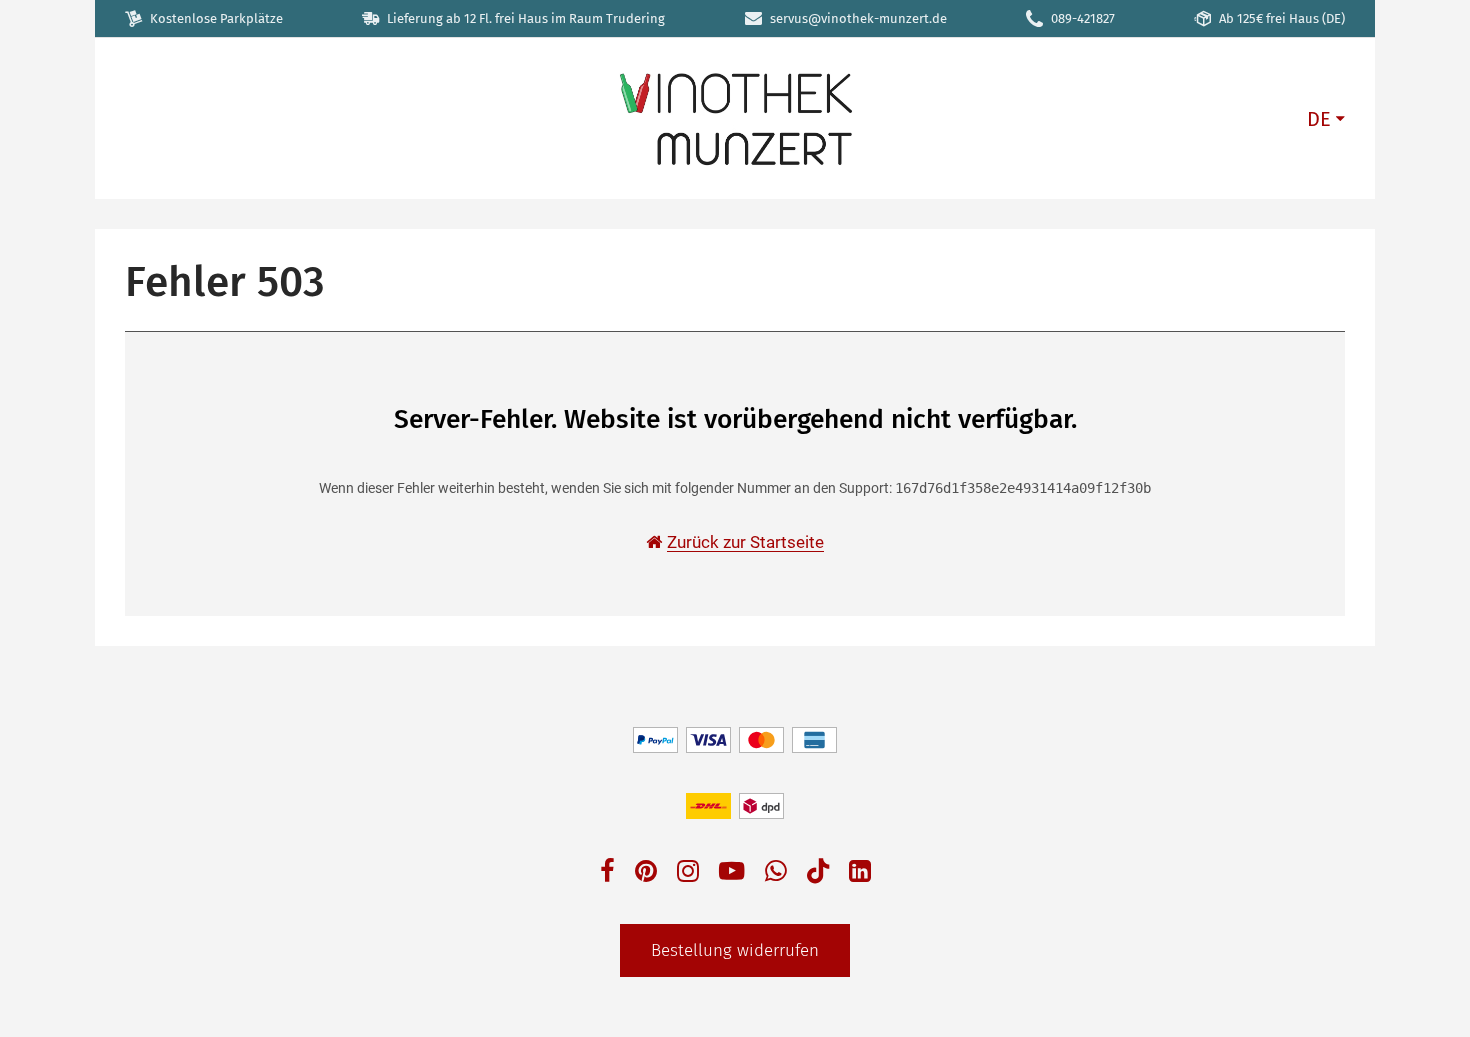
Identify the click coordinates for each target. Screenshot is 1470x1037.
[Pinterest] (646, 873)
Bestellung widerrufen (735, 950)
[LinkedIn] (860, 873)
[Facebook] (607, 873)
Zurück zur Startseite (745, 542)
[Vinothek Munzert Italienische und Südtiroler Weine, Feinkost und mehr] (735, 117)
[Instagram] (688, 873)
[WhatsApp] (776, 873)
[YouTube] (732, 873)
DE (1319, 119)
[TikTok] (818, 875)
